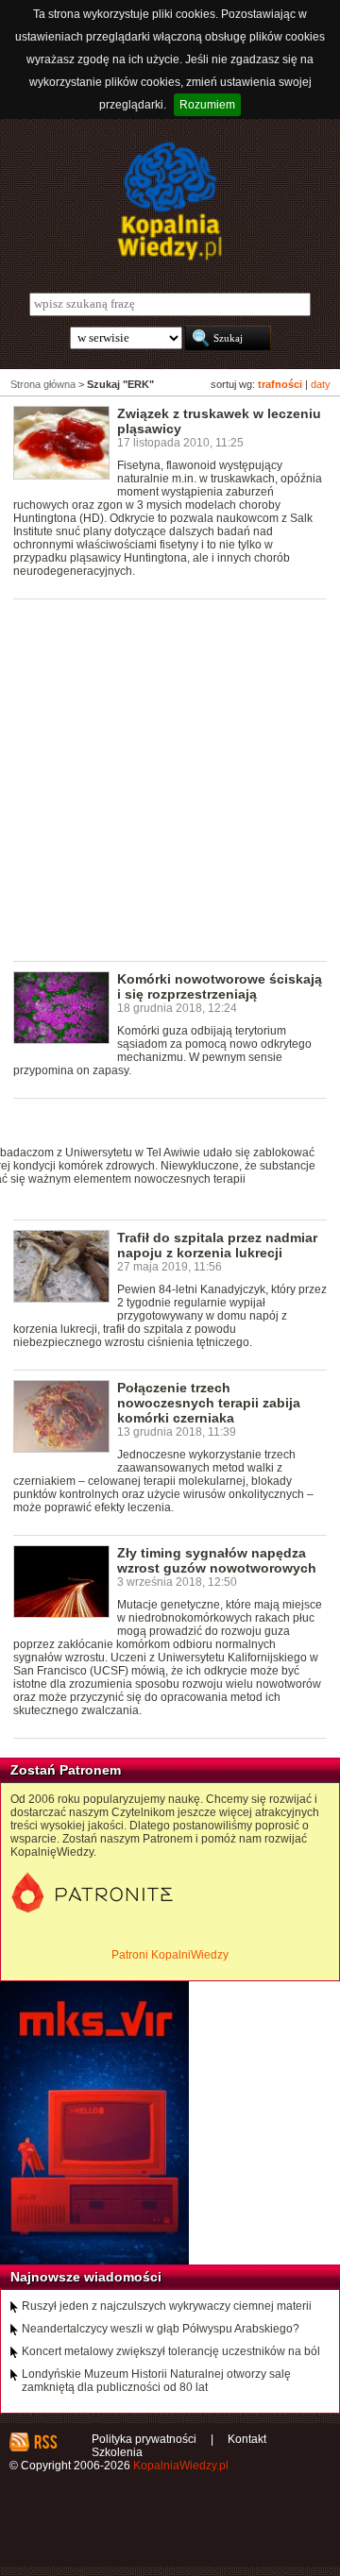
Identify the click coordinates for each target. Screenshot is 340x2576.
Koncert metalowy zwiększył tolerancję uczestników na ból (171, 2351)
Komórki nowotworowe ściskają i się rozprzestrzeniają (220, 986)
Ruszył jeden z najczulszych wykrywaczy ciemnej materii (167, 2306)
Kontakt (247, 2439)
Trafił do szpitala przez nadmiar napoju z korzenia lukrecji (217, 1245)
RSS (45, 2442)
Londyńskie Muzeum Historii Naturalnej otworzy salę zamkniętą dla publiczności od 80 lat (156, 2381)
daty (321, 384)
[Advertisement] (170, 779)
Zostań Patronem (66, 1770)
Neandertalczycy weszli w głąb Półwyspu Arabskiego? (161, 2329)
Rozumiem (207, 105)
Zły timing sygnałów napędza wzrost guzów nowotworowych (217, 1560)
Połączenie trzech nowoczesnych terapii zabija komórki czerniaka (209, 1403)
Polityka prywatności (144, 2439)
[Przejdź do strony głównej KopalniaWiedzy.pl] (170, 201)
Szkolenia (117, 2452)
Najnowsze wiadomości (86, 2277)
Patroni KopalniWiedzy (170, 1955)
